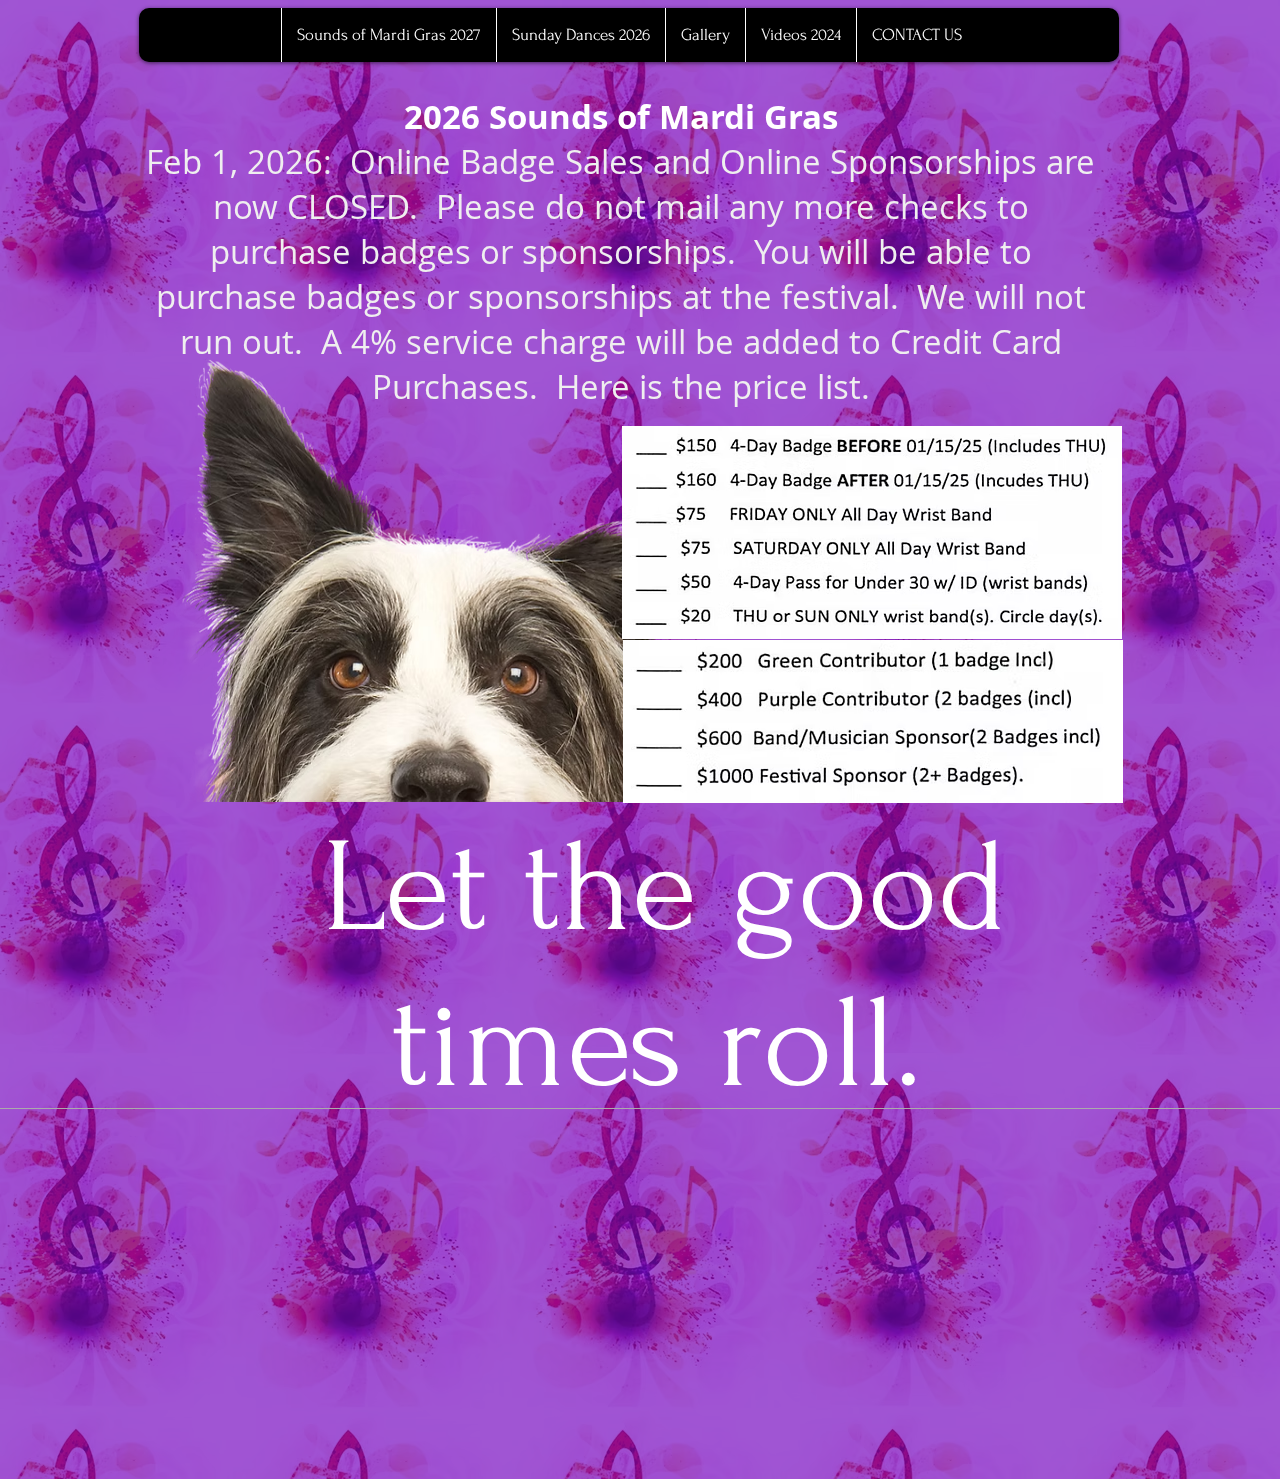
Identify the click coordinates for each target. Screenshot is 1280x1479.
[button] (705, 35)
